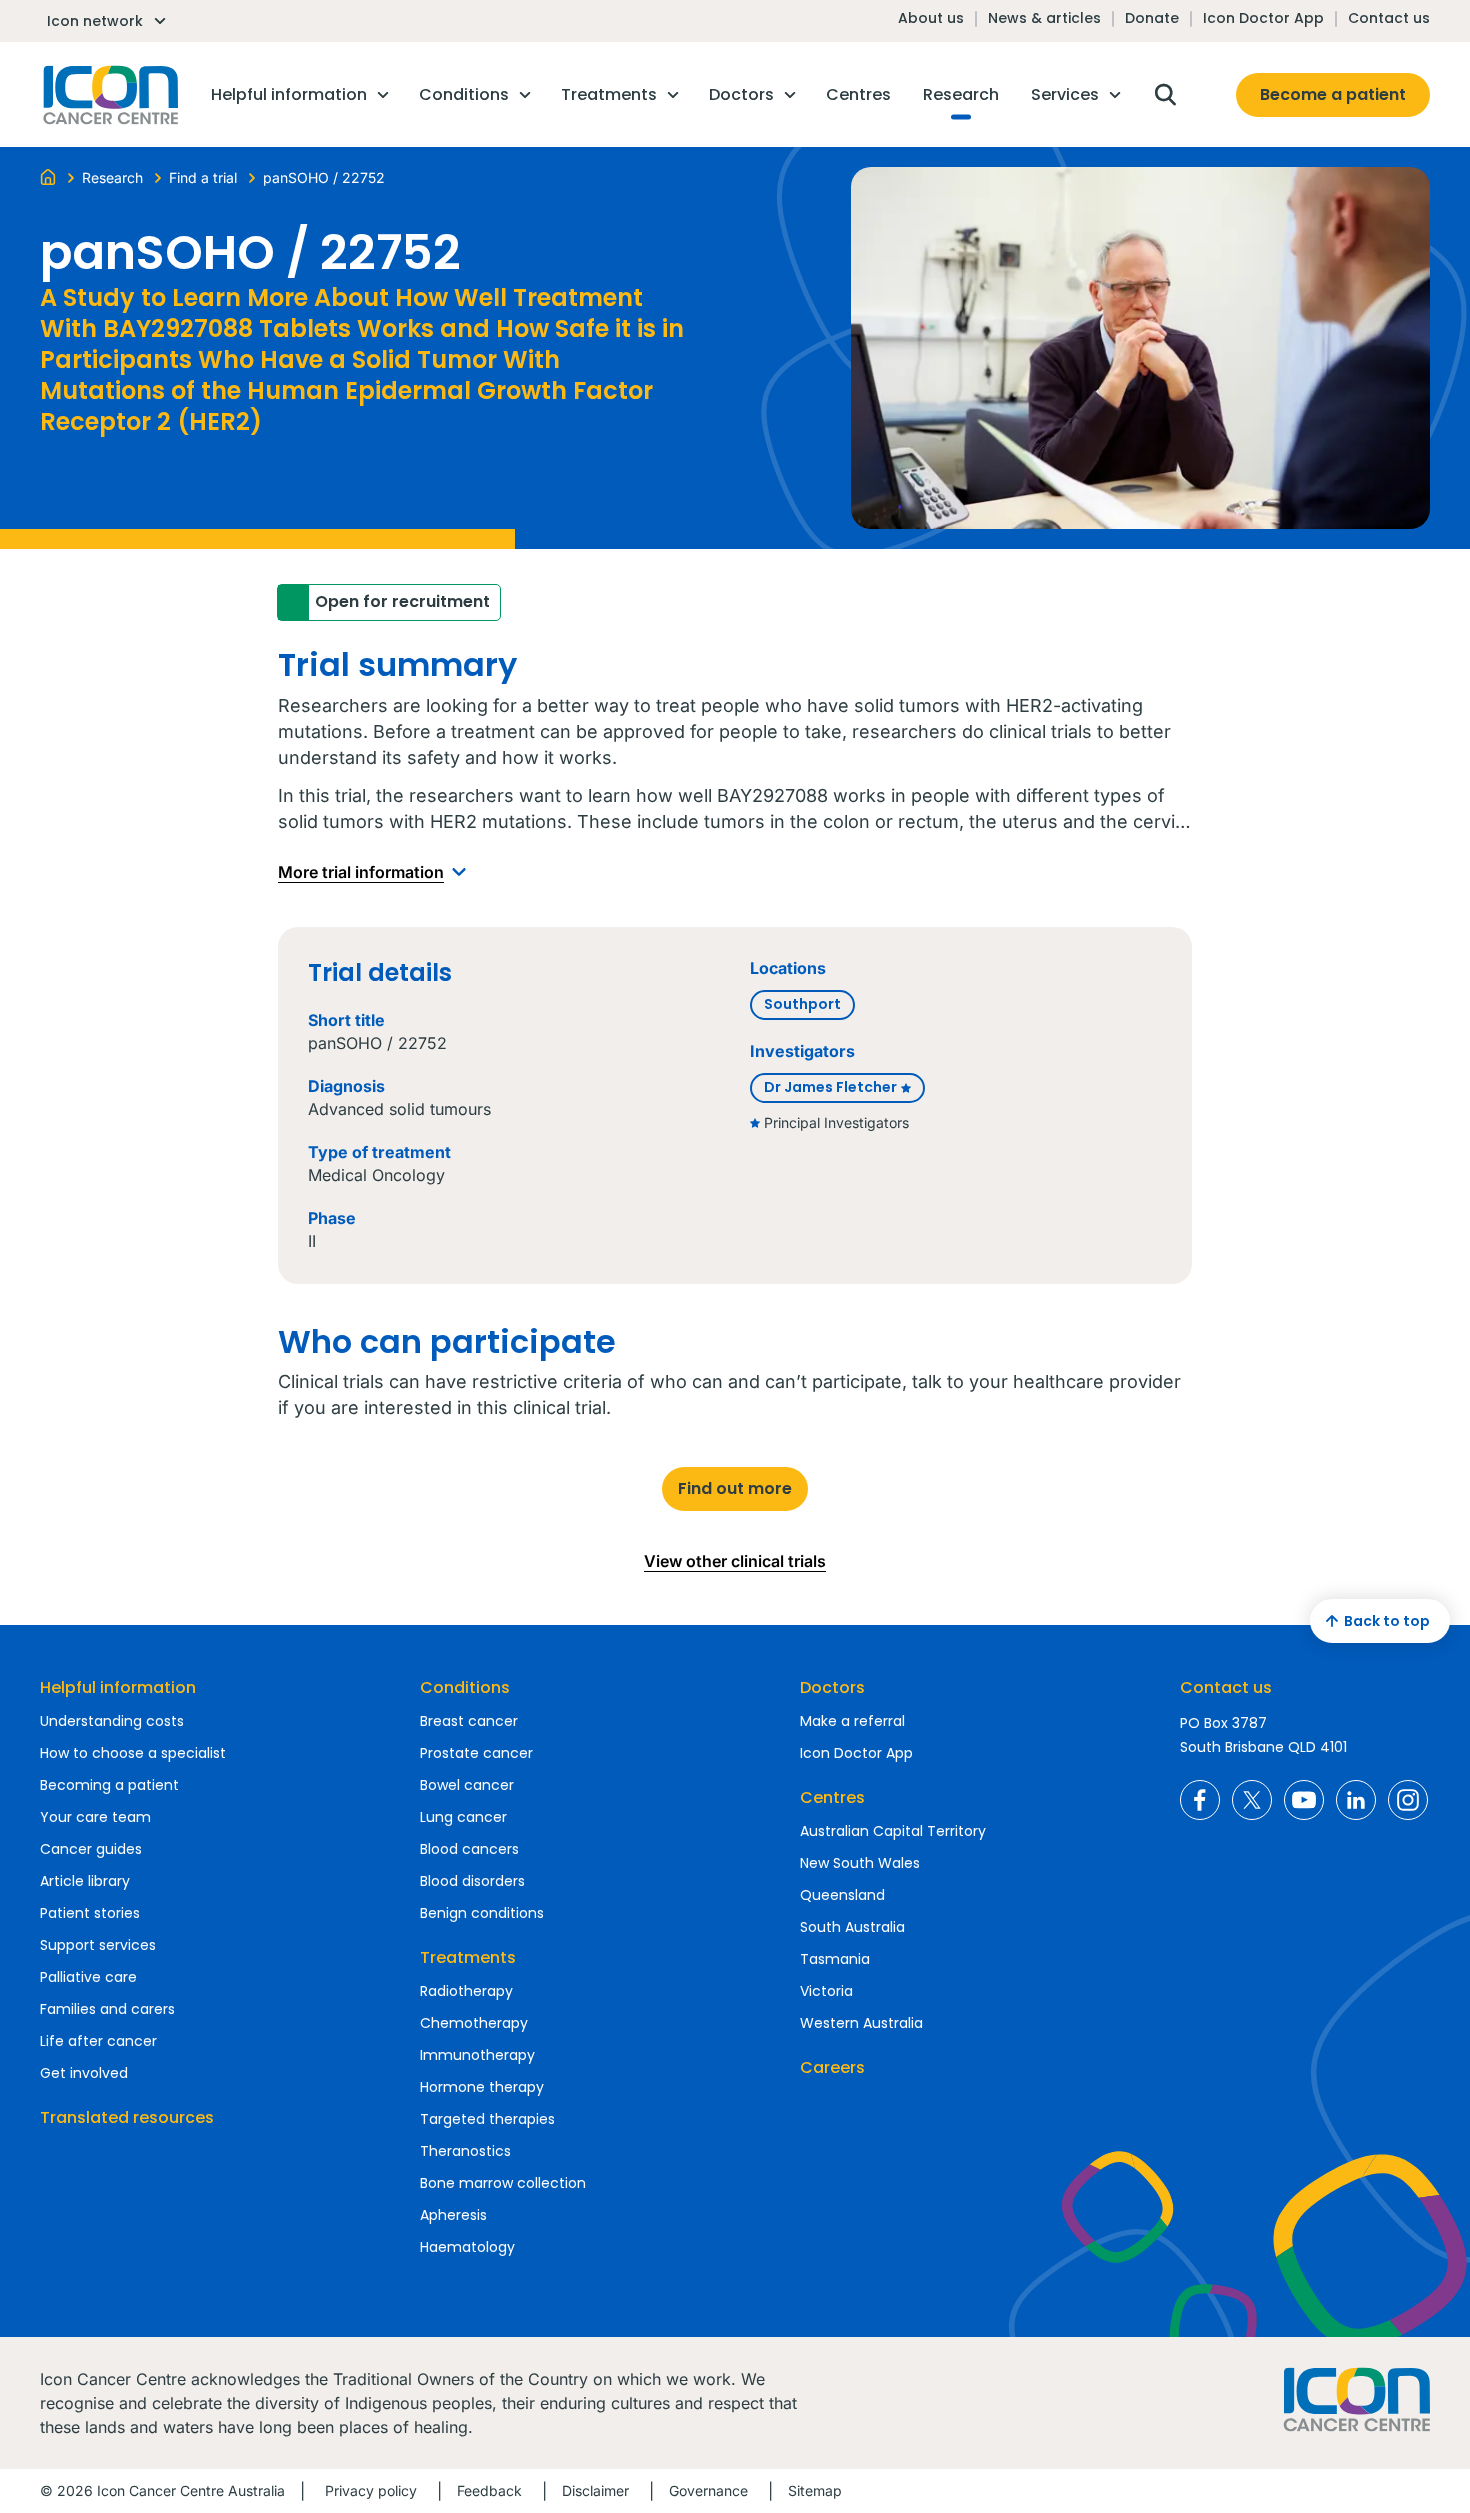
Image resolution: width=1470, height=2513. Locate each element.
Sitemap (815, 2490)
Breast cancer (469, 1721)
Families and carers (107, 2009)
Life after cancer (98, 2041)
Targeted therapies (487, 2119)
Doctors (832, 1687)
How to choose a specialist (133, 1753)
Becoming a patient (109, 1785)
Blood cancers (469, 1849)
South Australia (852, 1927)
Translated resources (127, 2117)
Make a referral (852, 1721)
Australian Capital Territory (893, 1831)
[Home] (48, 176)
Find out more (735, 1488)
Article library (85, 1881)
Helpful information (118, 1687)
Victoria (826, 1991)
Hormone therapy (482, 2087)
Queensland (842, 1895)
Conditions (465, 1687)
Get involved (84, 2073)
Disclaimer (595, 2490)
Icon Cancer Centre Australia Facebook (1200, 1800)
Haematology (467, 2247)
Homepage (109, 95)
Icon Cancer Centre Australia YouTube (1304, 1800)
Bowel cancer (467, 1785)
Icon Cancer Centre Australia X (1252, 1800)
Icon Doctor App (1263, 18)
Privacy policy (371, 2490)
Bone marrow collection (503, 2183)
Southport (802, 1004)
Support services (98, 1945)
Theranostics (465, 2151)
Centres (832, 1797)
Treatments (468, 1957)
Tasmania (835, 1959)
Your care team (95, 1817)
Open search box (1165, 95)
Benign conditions (482, 1913)
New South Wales (860, 1863)
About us (931, 18)
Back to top (1387, 1621)
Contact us (1389, 18)
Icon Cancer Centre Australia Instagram (1408, 1800)
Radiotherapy (466, 1991)
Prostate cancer (476, 1753)
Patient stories (90, 1913)
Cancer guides (91, 1849)
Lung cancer (463, 1817)
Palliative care (88, 1977)
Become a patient (1333, 94)
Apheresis (453, 2215)
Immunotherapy (477, 2055)
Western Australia (861, 2023)
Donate (1152, 18)
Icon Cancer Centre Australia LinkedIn (1356, 1800)
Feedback (489, 2490)
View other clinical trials (735, 1561)
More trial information (361, 872)
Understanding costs (112, 1721)
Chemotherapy (474, 2023)
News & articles (1044, 18)
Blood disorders (472, 1881)
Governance (708, 2490)
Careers (832, 2067)
